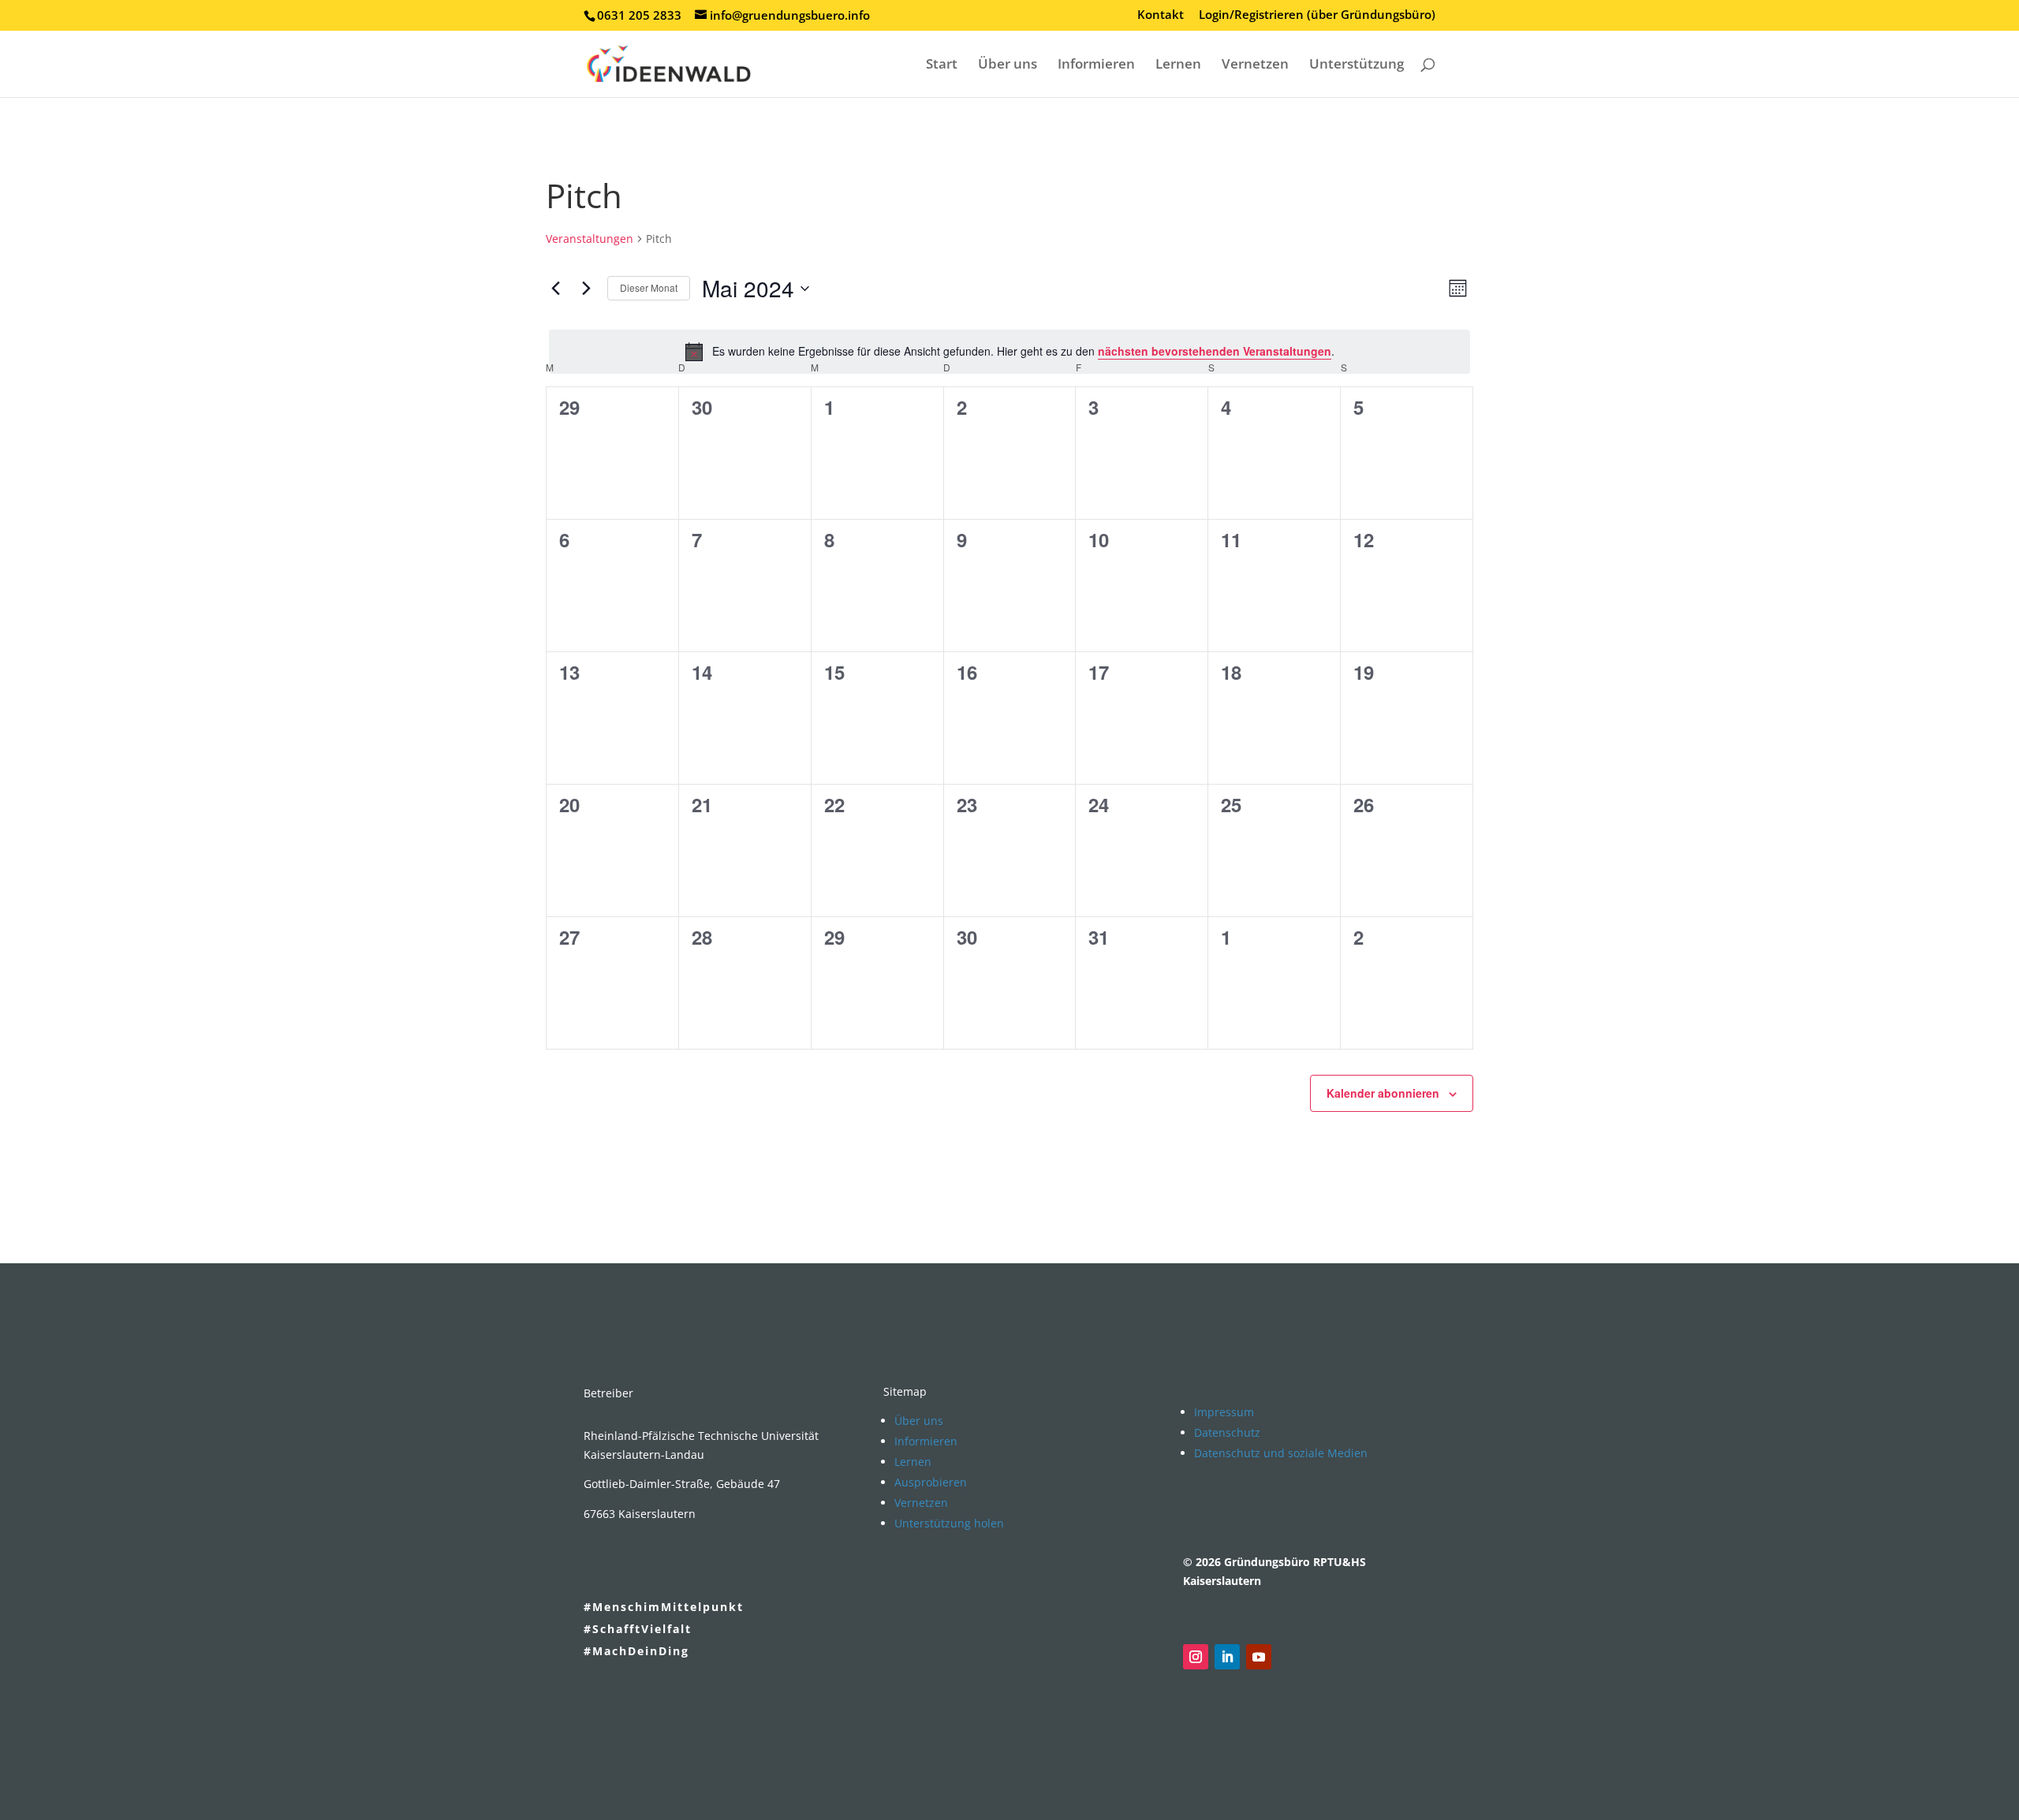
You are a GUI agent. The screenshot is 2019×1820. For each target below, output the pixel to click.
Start (942, 65)
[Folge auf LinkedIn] (1227, 1657)
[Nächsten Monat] (586, 289)
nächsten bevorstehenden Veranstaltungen (1215, 351)
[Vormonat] (555, 289)
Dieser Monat (649, 287)
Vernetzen (1255, 65)
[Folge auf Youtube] (1259, 1657)
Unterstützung (1357, 65)
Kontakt (1161, 15)
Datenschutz (1227, 1432)
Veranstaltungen (590, 239)
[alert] (1009, 352)
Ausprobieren (931, 1482)
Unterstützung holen (949, 1523)
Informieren (1096, 65)
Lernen (1178, 65)
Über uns (1008, 65)
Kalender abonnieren (1383, 1093)
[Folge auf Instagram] (1196, 1657)
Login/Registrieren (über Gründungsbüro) (1317, 15)
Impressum (1224, 1412)
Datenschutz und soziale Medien (1281, 1453)
